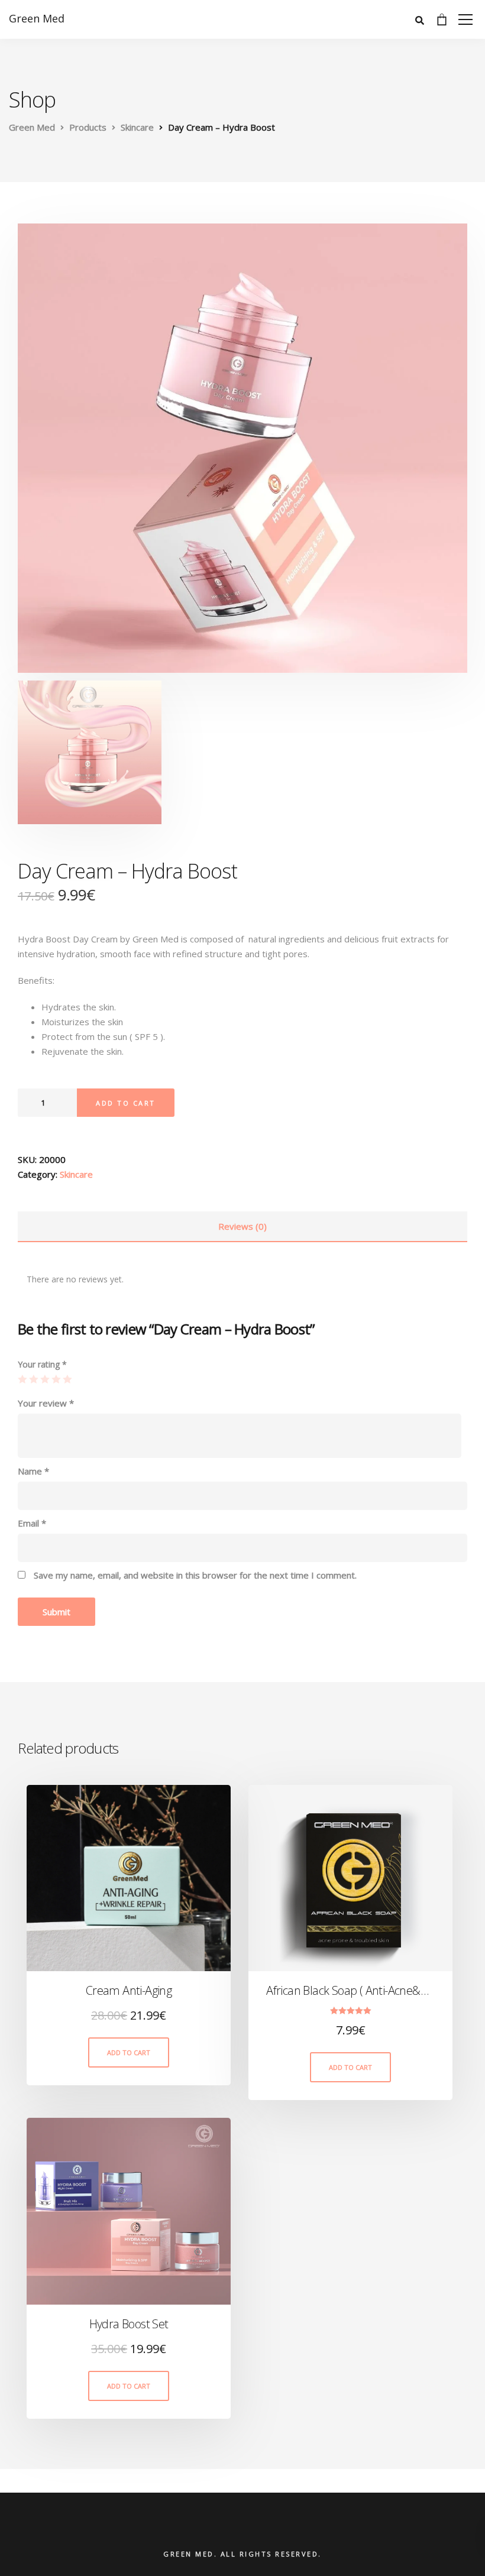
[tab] (242, 1227)
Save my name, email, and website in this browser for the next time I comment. (195, 1575)
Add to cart (126, 1103)
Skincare (76, 1174)
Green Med (37, 18)
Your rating (42, 1364)
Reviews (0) (242, 1226)
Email (32, 1523)
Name (33, 1471)
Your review (46, 1403)
